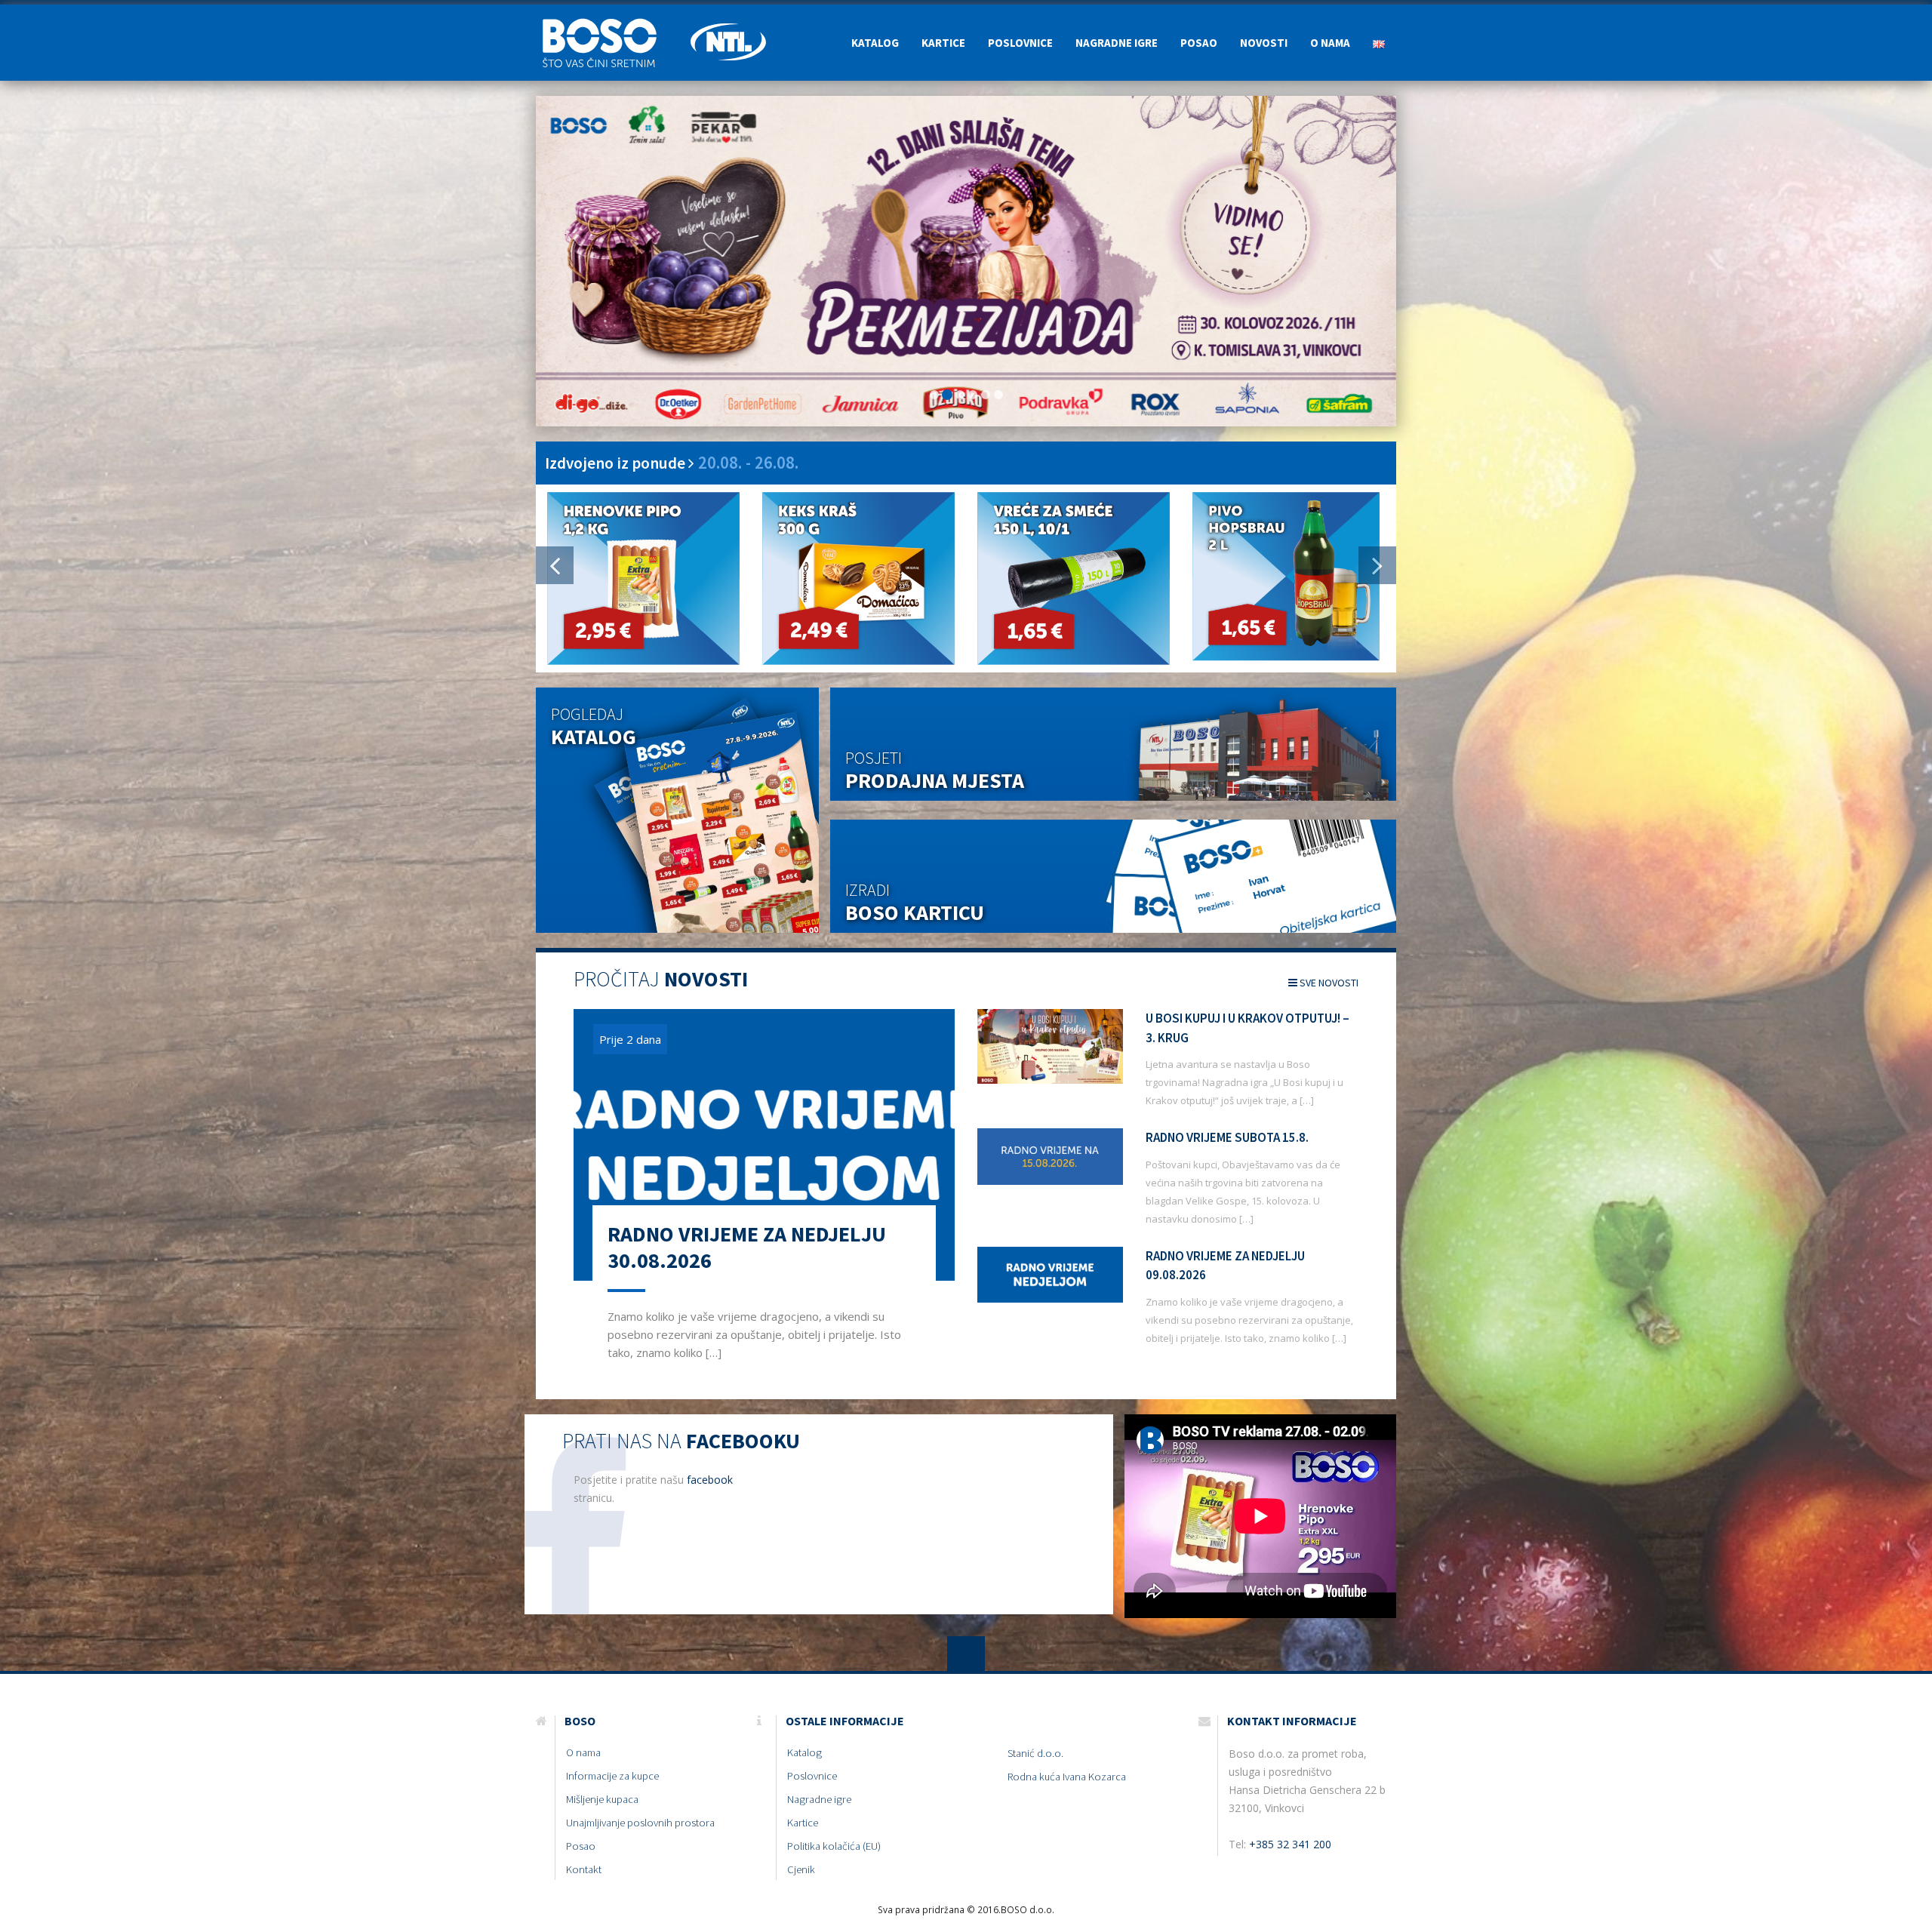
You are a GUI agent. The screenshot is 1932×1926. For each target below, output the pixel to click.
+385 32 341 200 (1290, 1844)
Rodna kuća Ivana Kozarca (1067, 1777)
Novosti (1264, 43)
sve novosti (1328, 983)
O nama (1330, 43)
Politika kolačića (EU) (834, 1846)
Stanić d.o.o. (1035, 1753)
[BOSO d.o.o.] (608, 23)
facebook (710, 1480)
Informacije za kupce (612, 1776)
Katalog (875, 43)
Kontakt (584, 1869)
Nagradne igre (1117, 43)
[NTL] (728, 23)
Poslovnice (1020, 43)
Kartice (943, 43)
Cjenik (801, 1869)
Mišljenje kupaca (602, 1799)
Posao (1199, 43)
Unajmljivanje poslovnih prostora (640, 1823)
